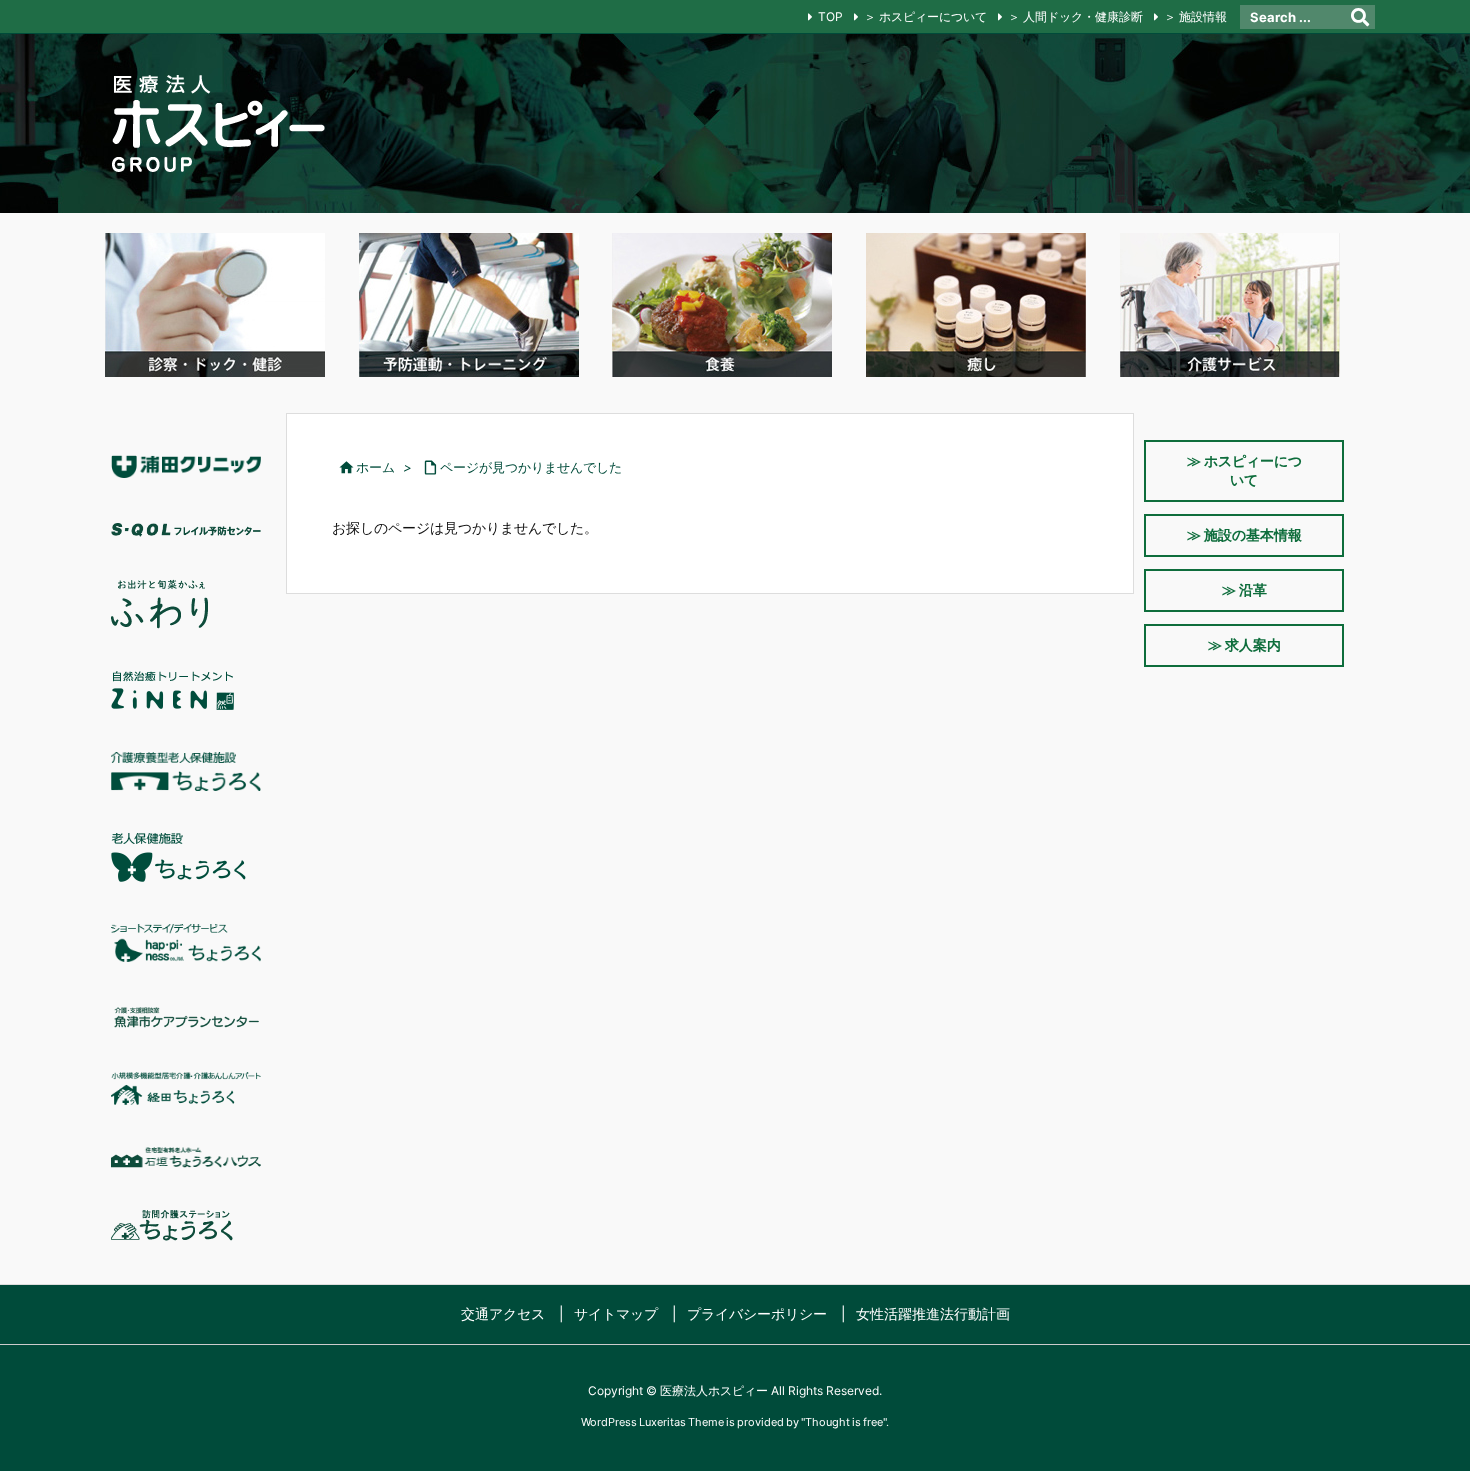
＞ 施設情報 (1195, 16)
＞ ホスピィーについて (925, 16)
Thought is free (844, 1422)
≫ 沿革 (1244, 589)
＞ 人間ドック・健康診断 (1075, 16)
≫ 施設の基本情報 (1244, 534)
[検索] (1360, 17)
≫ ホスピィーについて (1244, 470)
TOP (830, 16)
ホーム (375, 467)
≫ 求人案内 (1244, 644)
